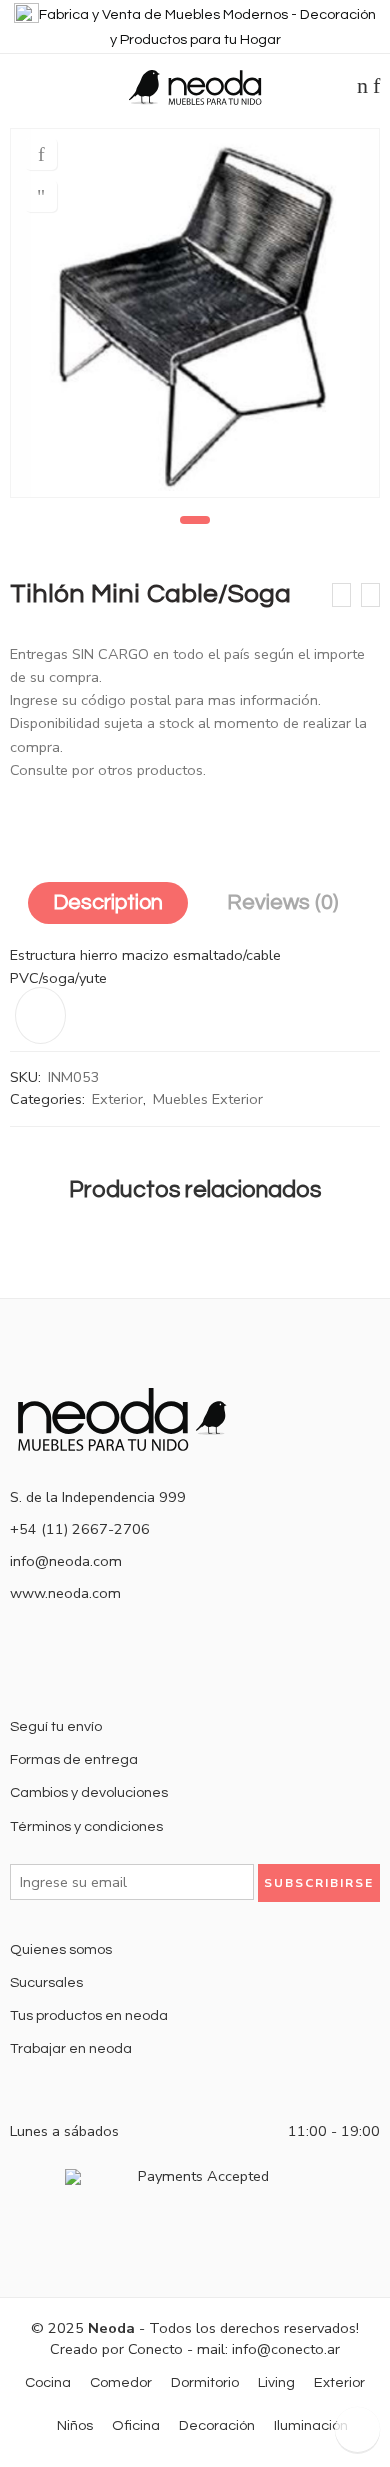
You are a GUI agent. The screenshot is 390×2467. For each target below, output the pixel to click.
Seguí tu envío (56, 1726)
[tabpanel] (195, 318)
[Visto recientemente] (357, 2429)
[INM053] (195, 313)
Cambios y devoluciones (89, 1792)
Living (276, 2382)
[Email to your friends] (127, 815)
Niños (75, 2425)
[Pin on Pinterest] (90, 815)
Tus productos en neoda (89, 2015)
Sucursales (46, 1982)
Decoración (217, 2425)
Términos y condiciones (86, 1826)
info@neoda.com (66, 1561)
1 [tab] (195, 520)
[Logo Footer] (130, 1417)
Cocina (48, 2382)
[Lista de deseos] (41, 154)
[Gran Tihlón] (370, 595)
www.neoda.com (65, 1593)
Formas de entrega (74, 1759)
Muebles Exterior (208, 1099)
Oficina (136, 2425)
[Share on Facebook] (53, 815)
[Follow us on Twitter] (16, 1661)
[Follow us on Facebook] (48, 1661)
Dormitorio (205, 2382)
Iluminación (311, 2425)
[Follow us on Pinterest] (80, 1661)
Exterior (117, 1099)
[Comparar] (41, 196)
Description (108, 902)
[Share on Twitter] (16, 815)
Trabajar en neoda (71, 2048)
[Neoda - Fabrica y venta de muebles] (195, 86)
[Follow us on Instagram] (112, 1661)
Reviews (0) (282, 902)
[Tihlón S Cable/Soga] (341, 595)
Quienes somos (61, 1949)
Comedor (121, 2382)
